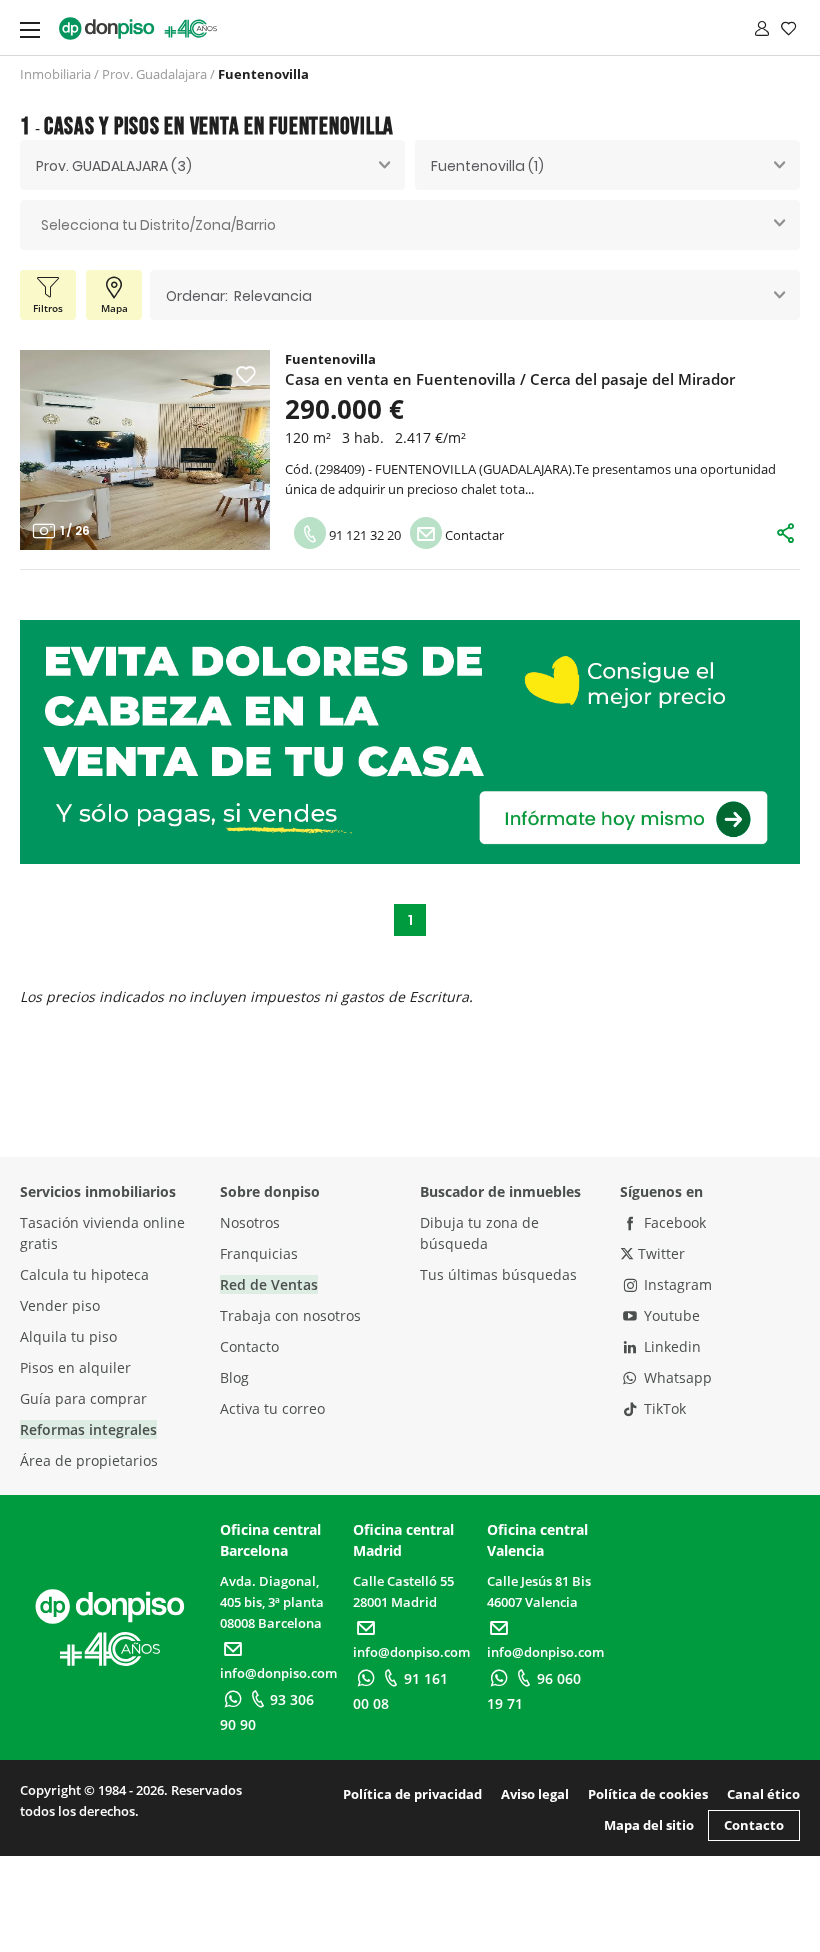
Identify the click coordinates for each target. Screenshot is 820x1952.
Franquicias (259, 1253)
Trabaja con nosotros (290, 1315)
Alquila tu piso (68, 1336)
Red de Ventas (269, 1284)
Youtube (670, 1315)
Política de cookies (648, 1794)
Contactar (473, 535)
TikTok (663, 1408)
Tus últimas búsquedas (498, 1274)
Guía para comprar (83, 1398)
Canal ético (763, 1794)
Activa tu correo (272, 1408)
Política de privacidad (412, 1794)
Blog (234, 1377)
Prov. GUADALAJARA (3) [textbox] (114, 166)
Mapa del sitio (649, 1825)
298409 (340, 469)
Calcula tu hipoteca (84, 1274)
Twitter (659, 1253)
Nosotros (250, 1222)
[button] (43, 450)
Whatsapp (676, 1377)
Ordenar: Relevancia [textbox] (239, 296)
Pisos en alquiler (75, 1367)
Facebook (673, 1222)
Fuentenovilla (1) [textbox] (487, 166)
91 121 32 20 (363, 535)
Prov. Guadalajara (154, 74)
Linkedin (670, 1346)
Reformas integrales (88, 1429)
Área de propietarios (89, 1460)
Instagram (676, 1284)
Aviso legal (535, 1794)
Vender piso (60, 1305)
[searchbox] (410, 225)
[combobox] (212, 165)
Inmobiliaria (55, 74)
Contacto (249, 1346)
